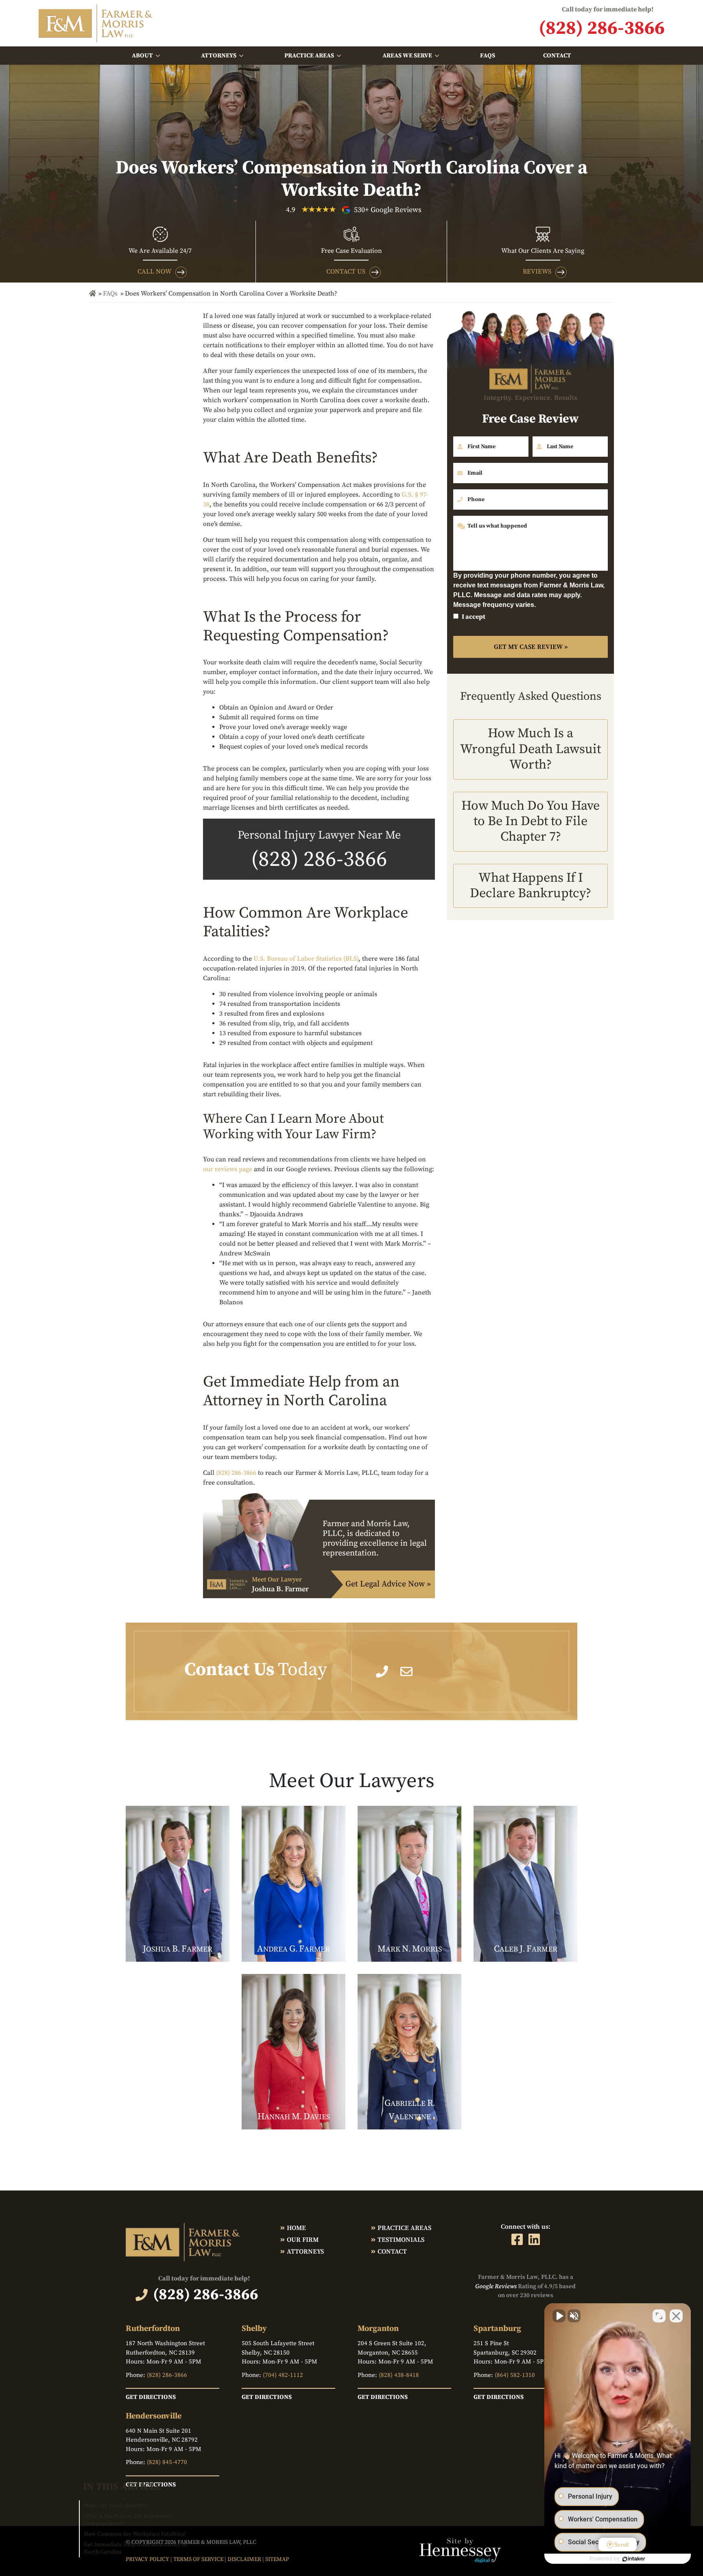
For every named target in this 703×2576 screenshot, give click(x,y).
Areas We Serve (407, 56)
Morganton (378, 2329)
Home (296, 2228)
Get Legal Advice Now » (388, 1584)
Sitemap (277, 2559)
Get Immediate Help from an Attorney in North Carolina (135, 2548)
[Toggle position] (659, 2316)
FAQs (488, 56)
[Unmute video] (559, 2316)
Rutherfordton (153, 2329)
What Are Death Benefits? (116, 2506)
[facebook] (517, 2239)
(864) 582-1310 (515, 2375)
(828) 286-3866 (319, 860)
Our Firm (303, 2240)
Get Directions (151, 2397)
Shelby (254, 2329)
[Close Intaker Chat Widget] (676, 2316)
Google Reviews (496, 2286)
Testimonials (401, 2240)
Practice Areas (309, 56)
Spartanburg (497, 2329)
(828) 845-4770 (167, 2462)
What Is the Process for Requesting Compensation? (128, 2520)
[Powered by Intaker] (634, 2559)
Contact (557, 56)
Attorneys (219, 56)
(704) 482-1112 (283, 2375)
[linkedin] (534, 2239)
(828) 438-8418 (399, 2375)
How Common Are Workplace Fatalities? (135, 2534)
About (142, 56)
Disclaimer (244, 2559)
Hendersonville (154, 2416)
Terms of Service (198, 2559)
